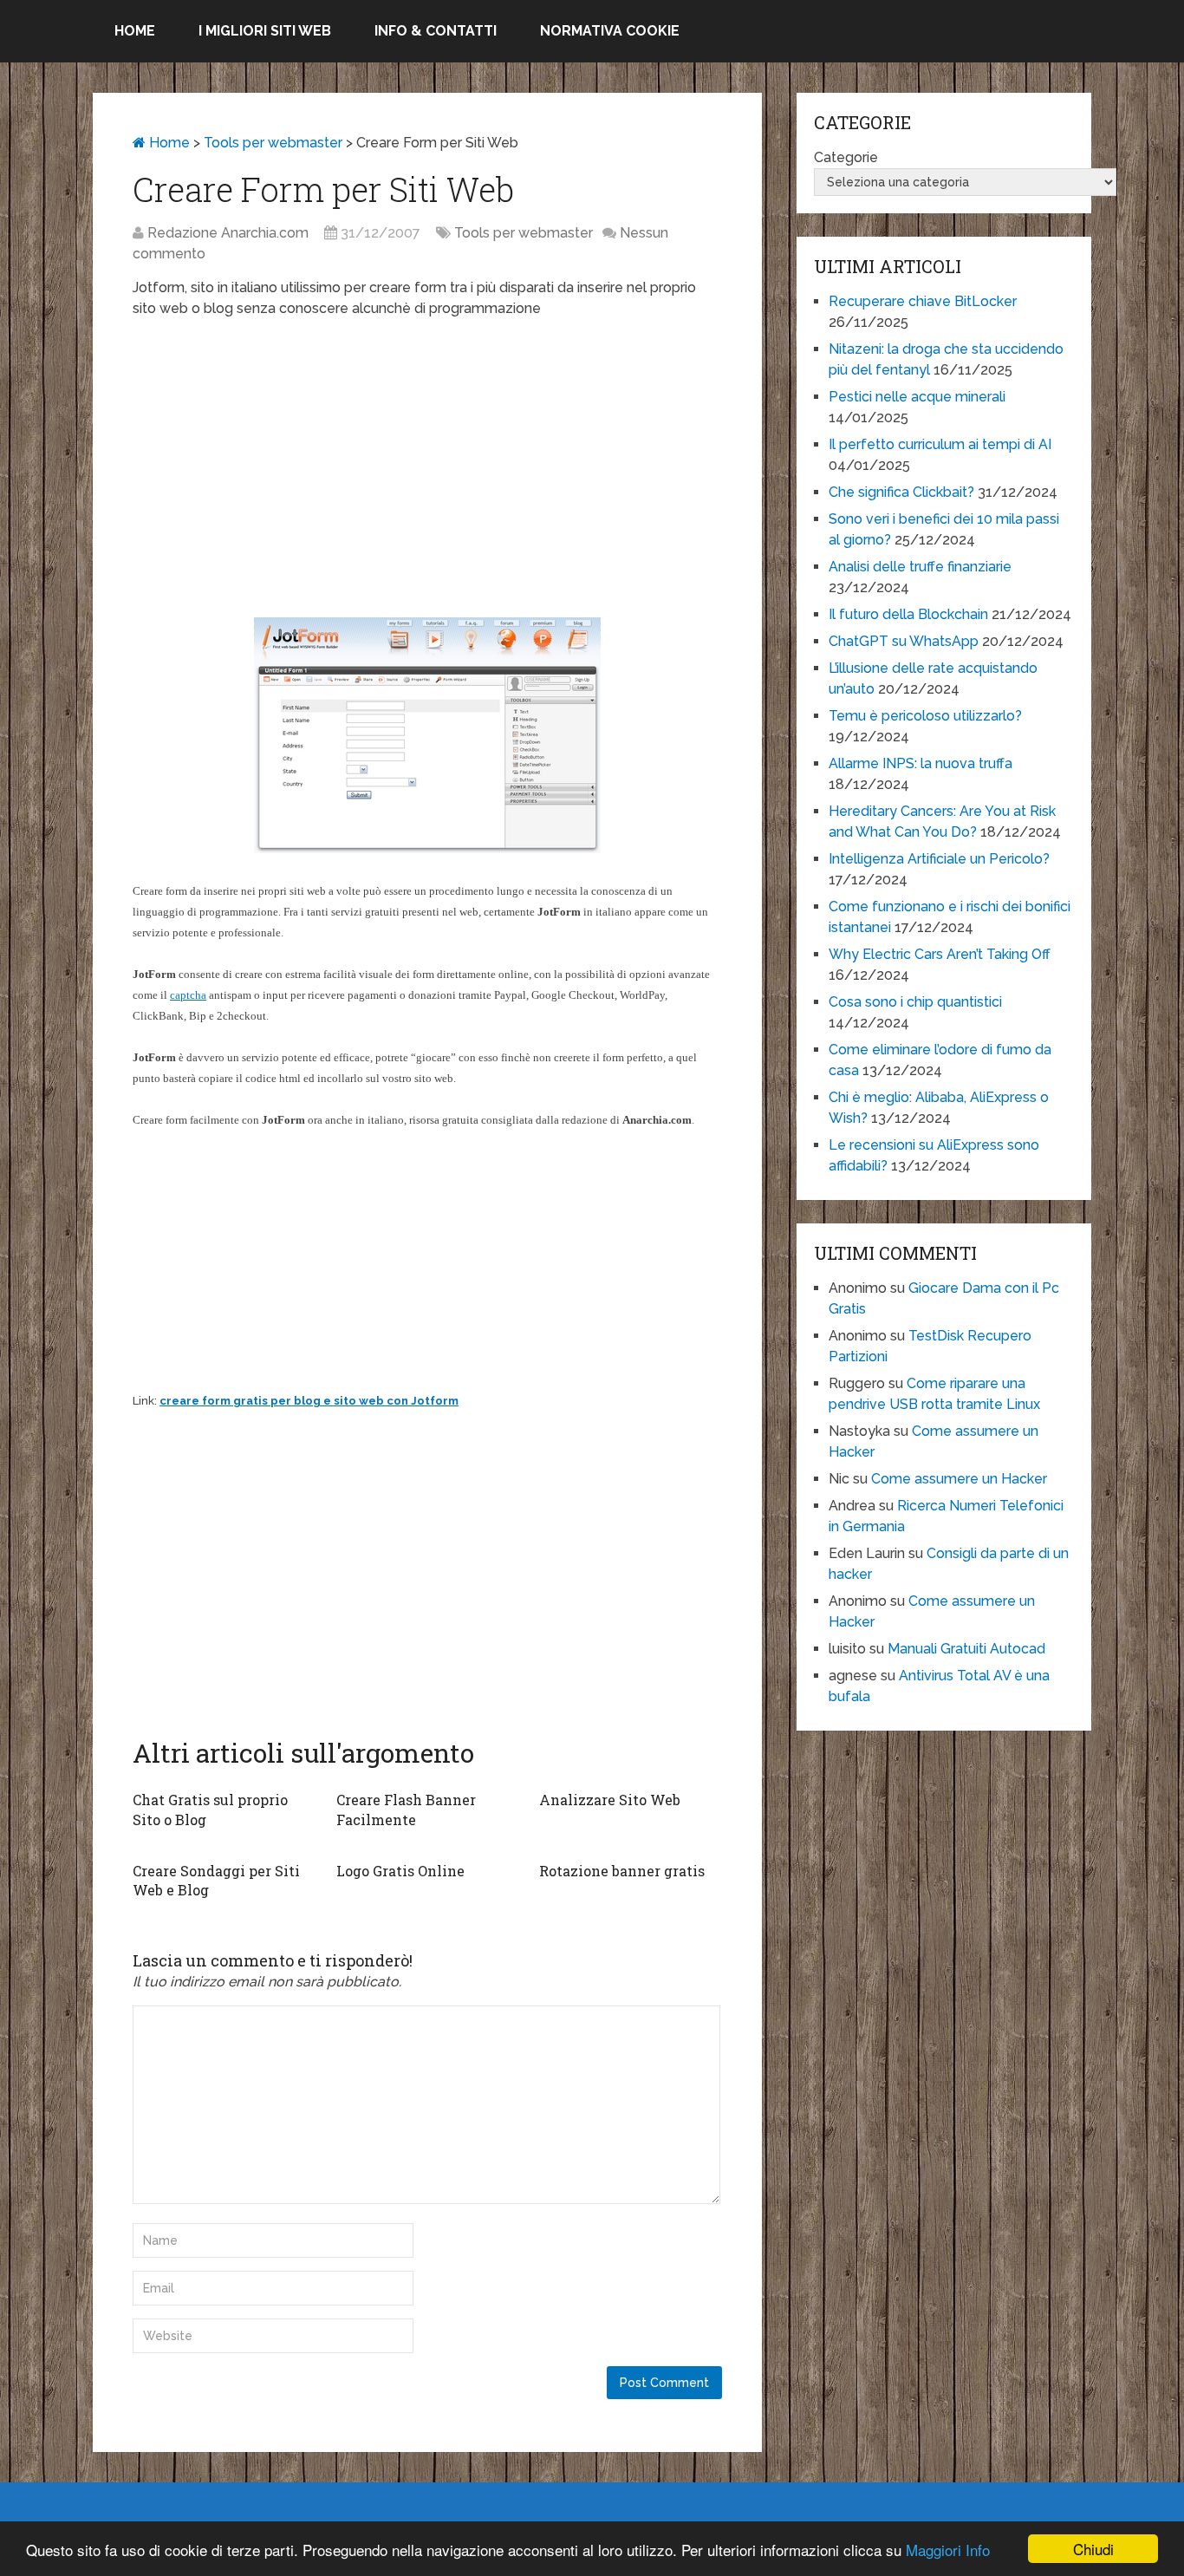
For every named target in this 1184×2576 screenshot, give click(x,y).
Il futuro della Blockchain (908, 614)
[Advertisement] (427, 458)
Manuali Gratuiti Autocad (966, 1649)
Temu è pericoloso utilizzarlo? (925, 716)
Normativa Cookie (610, 31)
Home (135, 31)
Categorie (846, 157)
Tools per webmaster (273, 143)
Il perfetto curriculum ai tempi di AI (940, 444)
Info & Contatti (436, 31)
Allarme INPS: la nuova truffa (921, 763)
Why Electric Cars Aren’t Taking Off (940, 954)
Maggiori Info (948, 2550)
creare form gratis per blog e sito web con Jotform (309, 1401)
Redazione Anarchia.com (228, 233)
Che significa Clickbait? (901, 492)
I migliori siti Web (265, 31)
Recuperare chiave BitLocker (923, 301)
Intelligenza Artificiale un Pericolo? (939, 859)
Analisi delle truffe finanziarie (920, 567)
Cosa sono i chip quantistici (915, 1002)
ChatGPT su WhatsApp (904, 641)
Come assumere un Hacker (959, 1479)
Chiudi (1093, 2549)
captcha (188, 995)
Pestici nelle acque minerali (917, 397)
